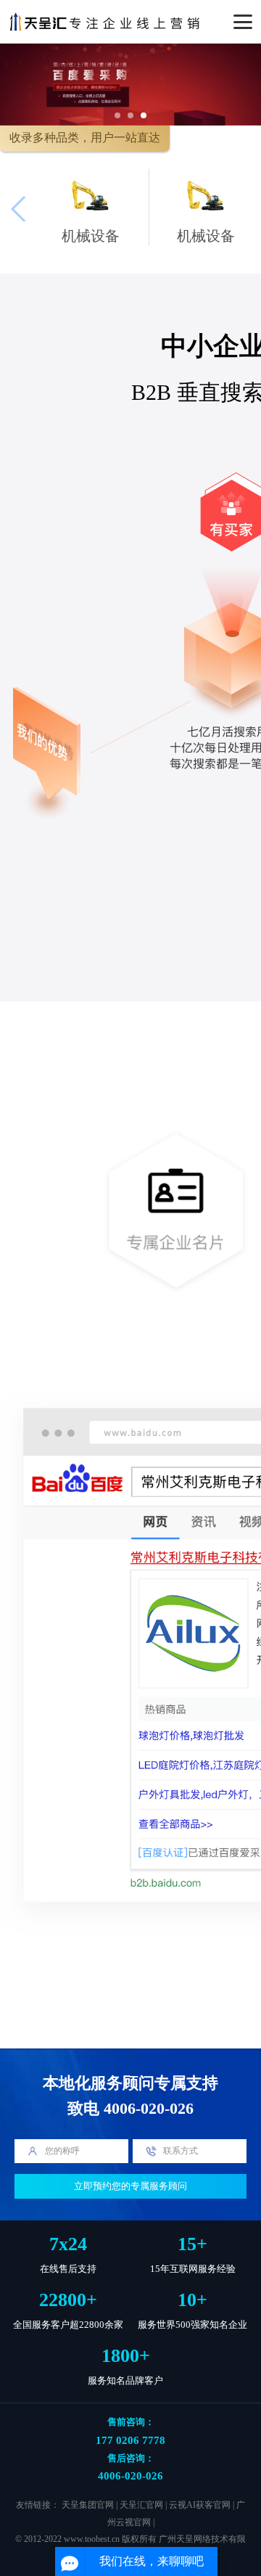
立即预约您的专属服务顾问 (130, 2186)
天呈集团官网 (88, 2505)
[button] (117, 115)
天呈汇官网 (141, 2505)
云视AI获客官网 (200, 2505)
